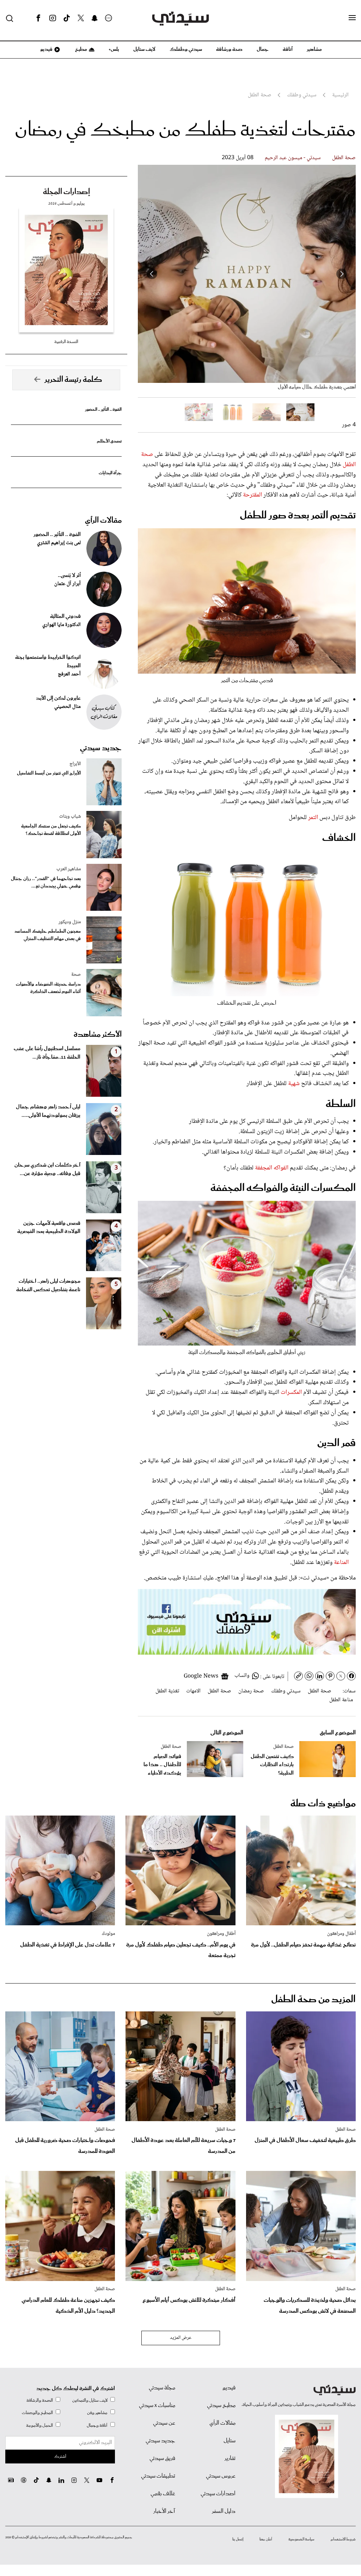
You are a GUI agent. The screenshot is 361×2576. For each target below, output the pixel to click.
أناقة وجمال (97, 2425)
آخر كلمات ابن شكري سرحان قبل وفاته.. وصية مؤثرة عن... (47, 1169)
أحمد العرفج (69, 674)
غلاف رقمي (163, 2494)
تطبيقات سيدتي (158, 2476)
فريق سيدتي (162, 2458)
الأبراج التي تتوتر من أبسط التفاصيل (49, 773)
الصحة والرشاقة (40, 2400)
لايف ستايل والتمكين (90, 2400)
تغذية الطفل (167, 1691)
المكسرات (292, 1392)
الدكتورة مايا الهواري (62, 625)
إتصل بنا (238, 2539)
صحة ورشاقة (229, 49)
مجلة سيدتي (162, 2388)
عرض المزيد (181, 2338)
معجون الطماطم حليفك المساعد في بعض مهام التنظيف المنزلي (48, 935)
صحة (76, 975)
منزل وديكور (70, 922)
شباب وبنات (70, 817)
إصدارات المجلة (66, 192)
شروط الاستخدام (343, 2539)
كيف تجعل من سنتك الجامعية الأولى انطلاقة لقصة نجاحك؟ (51, 830)
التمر (313, 818)
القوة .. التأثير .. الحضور (103, 410)
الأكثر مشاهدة (98, 1035)
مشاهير (314, 49)
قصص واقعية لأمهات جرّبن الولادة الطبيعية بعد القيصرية (49, 1228)
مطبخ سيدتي (221, 2406)
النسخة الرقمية (66, 342)
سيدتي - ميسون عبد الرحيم (293, 158)
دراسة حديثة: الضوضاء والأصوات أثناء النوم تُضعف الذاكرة (48, 988)
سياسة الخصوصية (301, 2539)
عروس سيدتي (221, 2476)
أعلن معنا (266, 2539)
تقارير (230, 2458)
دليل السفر (224, 2511)
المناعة (341, 1563)
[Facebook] (38, 18)
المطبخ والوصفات (37, 2413)
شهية (295, 1084)
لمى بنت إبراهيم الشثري (59, 543)
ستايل (230, 2441)
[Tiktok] (67, 18)
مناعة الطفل (341, 1700)
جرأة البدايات (110, 473)
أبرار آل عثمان (68, 584)
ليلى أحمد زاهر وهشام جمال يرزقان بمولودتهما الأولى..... (48, 1111)
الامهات (193, 1691)
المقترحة (252, 495)
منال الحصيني (68, 707)
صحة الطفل (344, 158)
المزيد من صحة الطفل (313, 2000)
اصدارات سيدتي (218, 2494)
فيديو (46, 49)
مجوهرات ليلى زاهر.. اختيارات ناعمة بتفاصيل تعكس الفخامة (48, 1286)
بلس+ (114, 49)
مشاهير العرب (69, 869)
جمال (263, 49)
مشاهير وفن (97, 2413)
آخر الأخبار (164, 2511)
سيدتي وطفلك (186, 49)
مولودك (108, 1934)
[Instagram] (53, 18)
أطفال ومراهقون (341, 1934)
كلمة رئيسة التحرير (73, 380)
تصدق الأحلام (109, 441)
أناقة (288, 49)
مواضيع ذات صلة (323, 1804)
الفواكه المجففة (272, 1168)
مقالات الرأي (103, 520)
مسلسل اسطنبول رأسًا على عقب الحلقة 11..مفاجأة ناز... (47, 1053)
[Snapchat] (95, 18)
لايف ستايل (144, 49)
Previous (342, 274)
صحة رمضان (251, 1691)
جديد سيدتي (101, 748)
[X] (81, 18)
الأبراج (75, 764)
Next (152, 274)
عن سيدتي (164, 2423)
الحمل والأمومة (39, 2425)
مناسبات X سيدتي (157, 2406)
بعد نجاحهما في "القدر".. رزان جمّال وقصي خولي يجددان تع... (46, 883)
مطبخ (81, 49)
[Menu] (352, 18)
